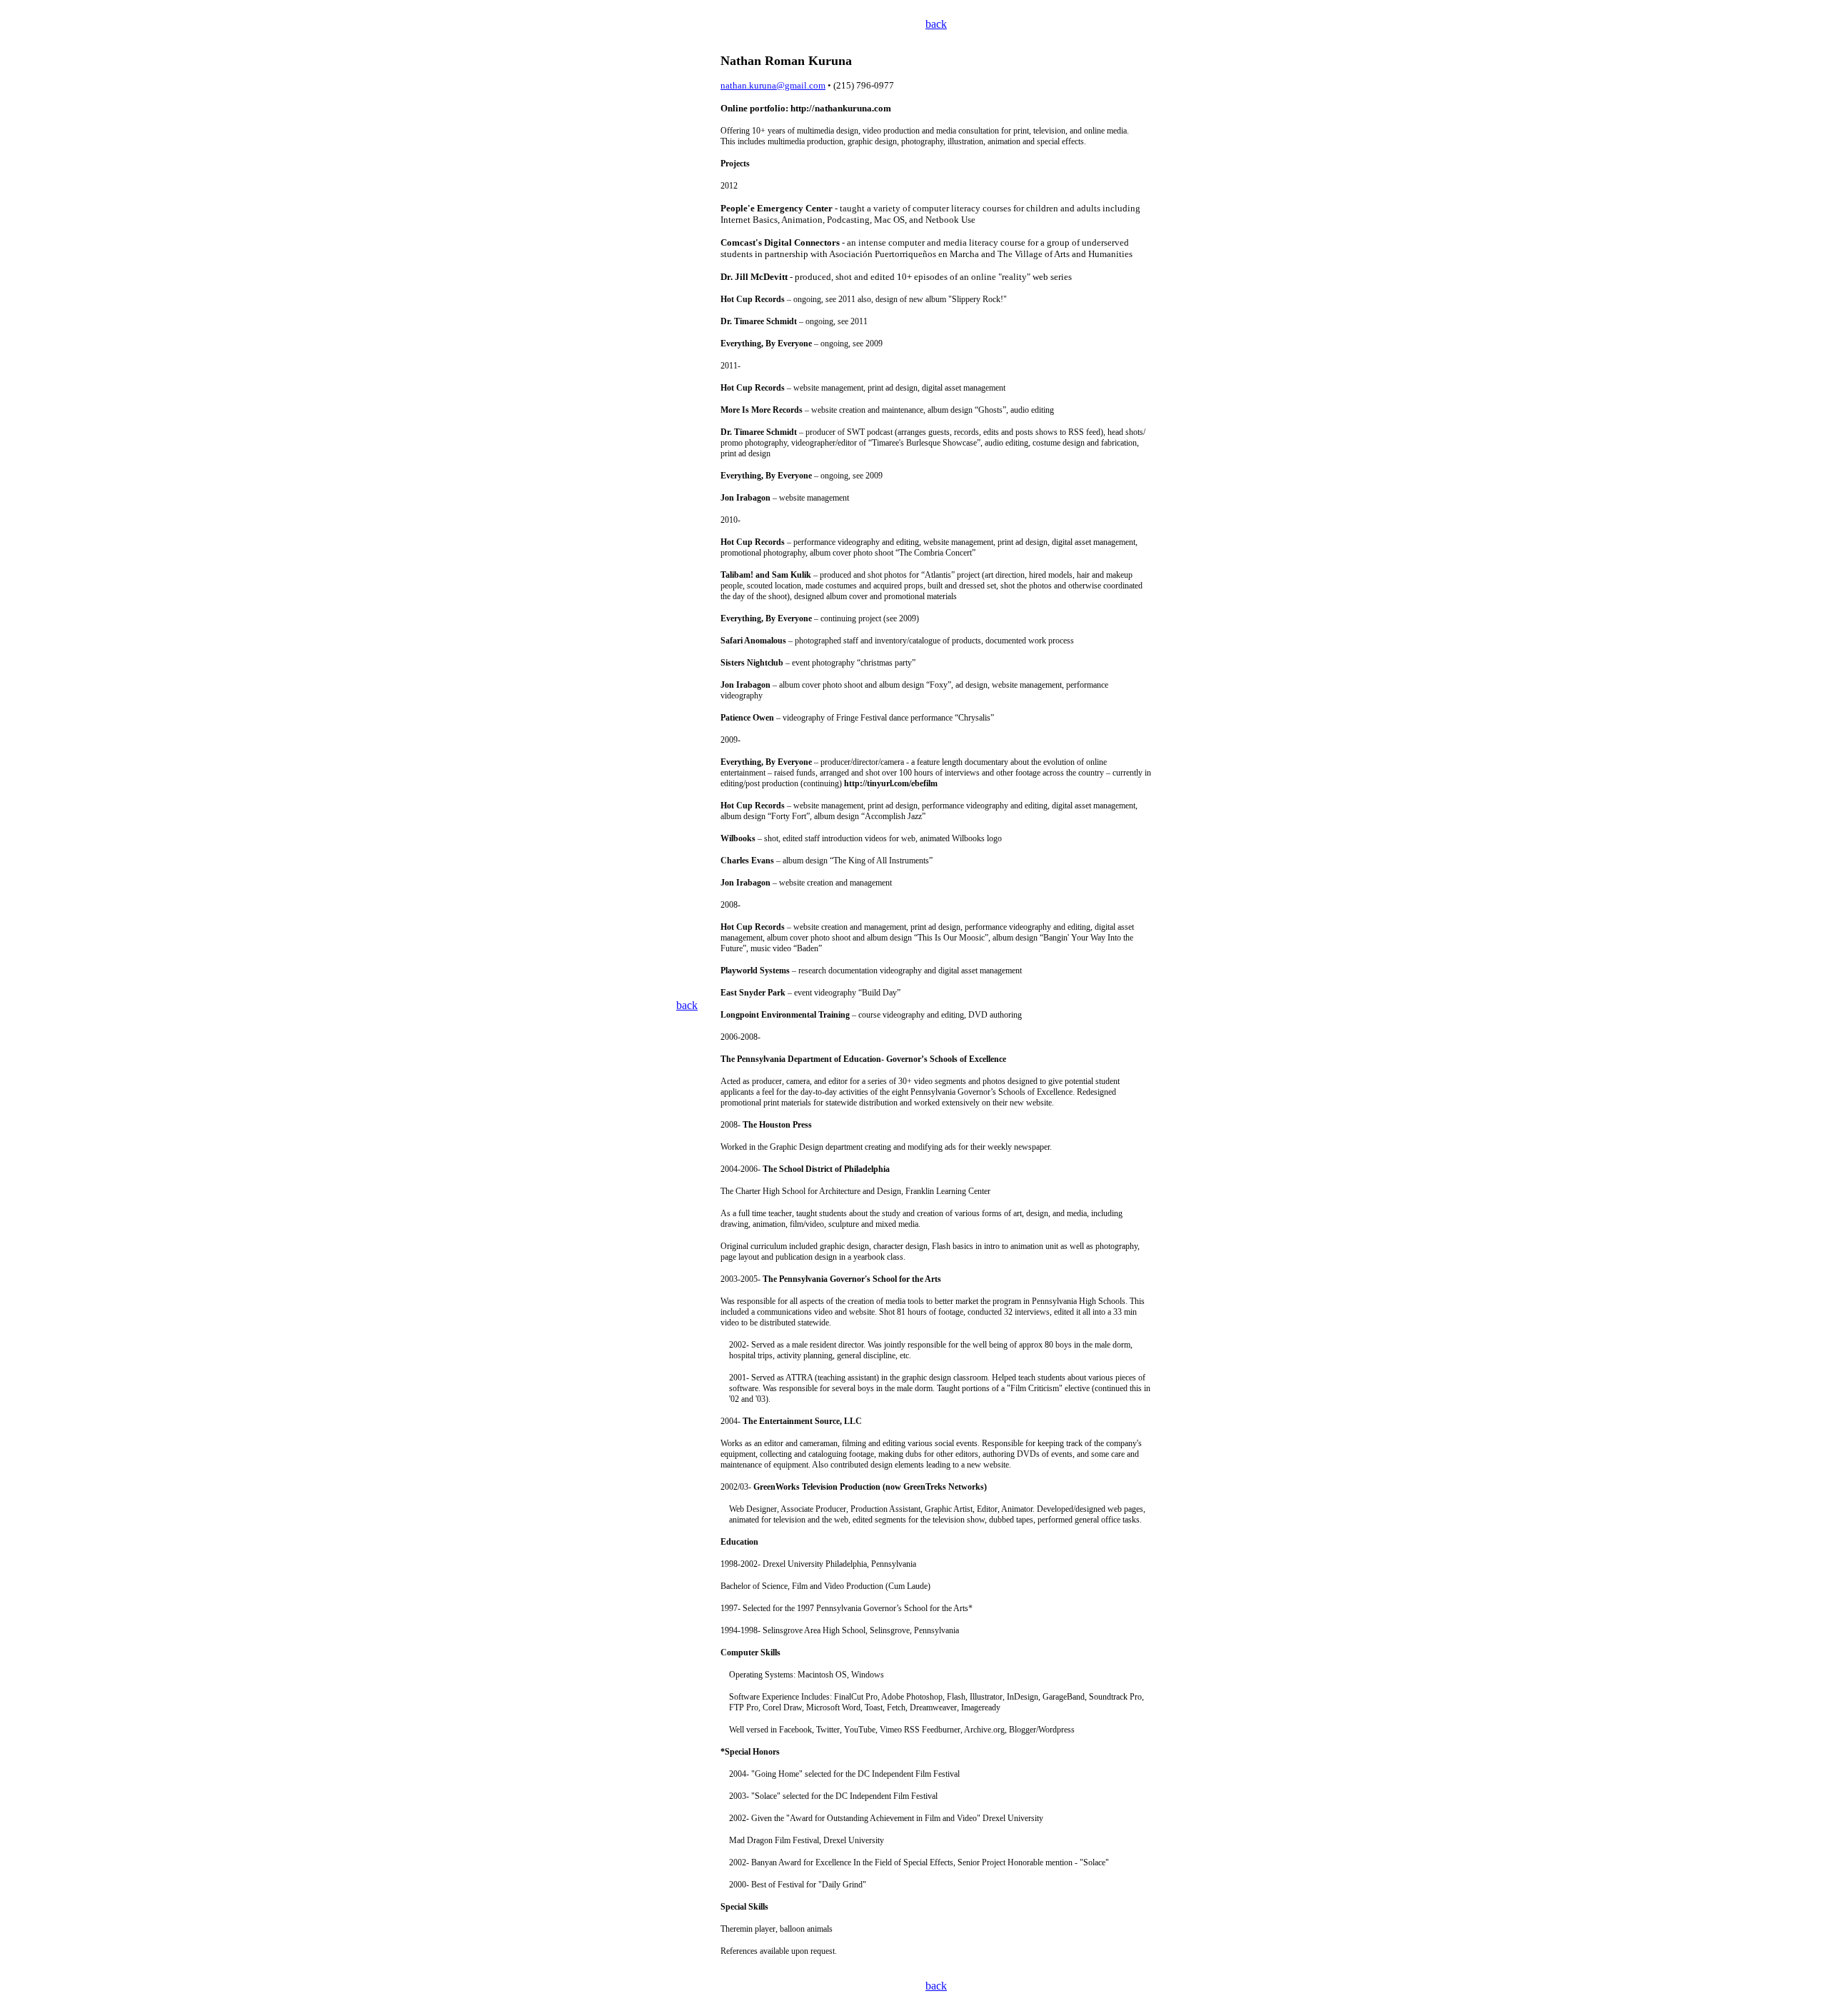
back (936, 24)
